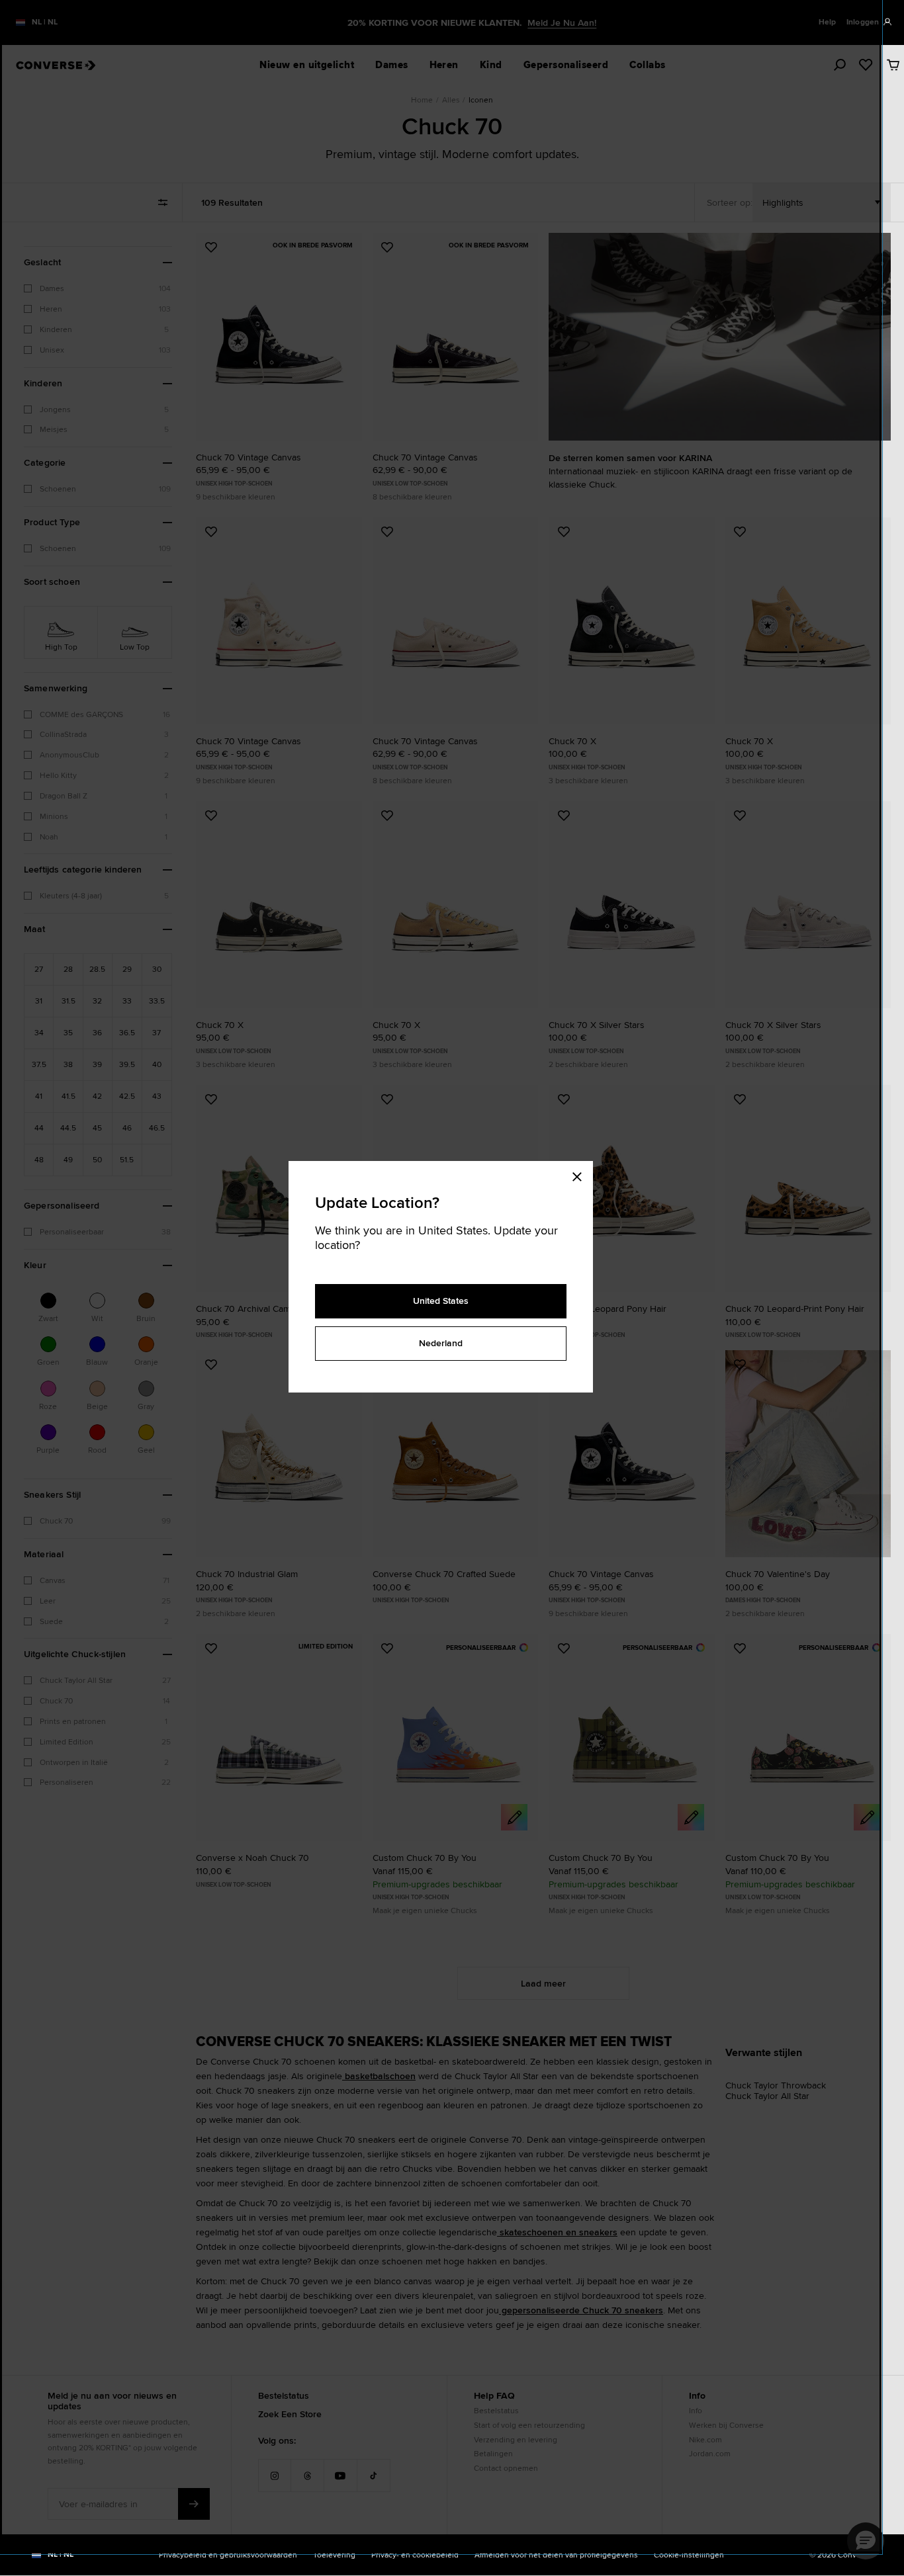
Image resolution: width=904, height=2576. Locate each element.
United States (441, 1301)
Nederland (441, 1343)
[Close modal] (581, 1174)
